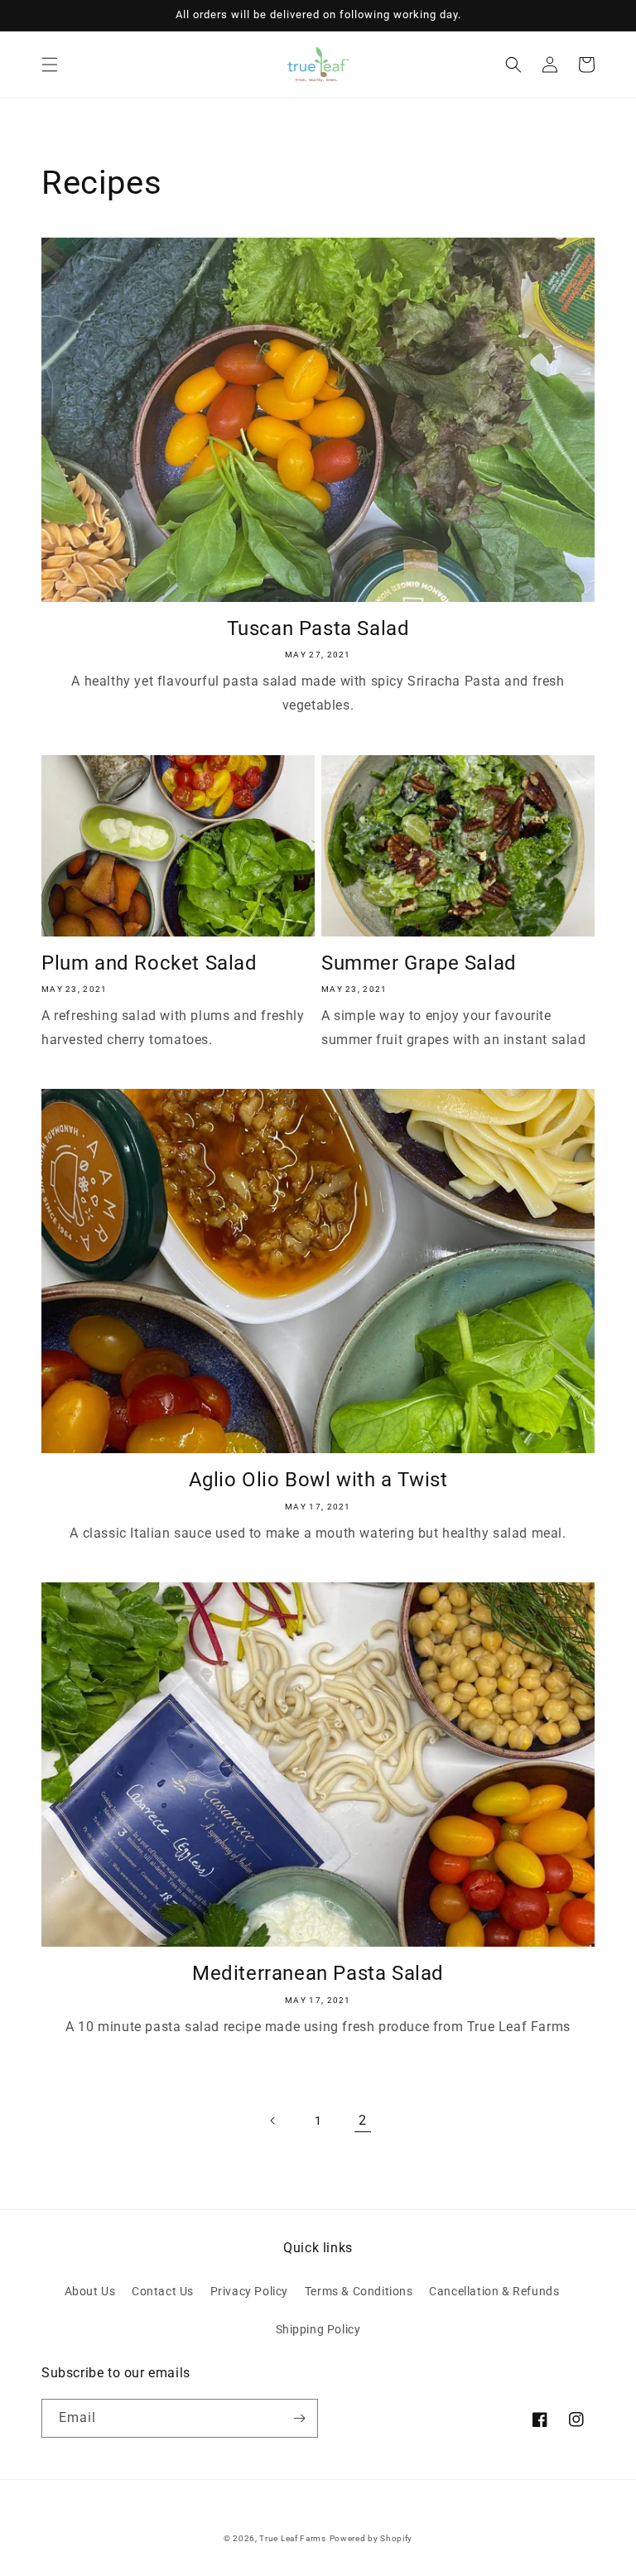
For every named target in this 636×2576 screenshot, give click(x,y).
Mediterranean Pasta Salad (318, 1973)
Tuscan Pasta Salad (318, 628)
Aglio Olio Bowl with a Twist (318, 1480)
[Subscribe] (299, 2418)
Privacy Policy (249, 2291)
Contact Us (163, 2291)
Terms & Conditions (359, 2291)
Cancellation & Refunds (494, 2291)
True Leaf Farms (293, 2538)
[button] (50, 65)
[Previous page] (273, 2121)
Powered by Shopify (371, 2538)
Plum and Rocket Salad (149, 963)
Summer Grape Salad (419, 963)
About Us (90, 2291)
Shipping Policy (318, 2329)
